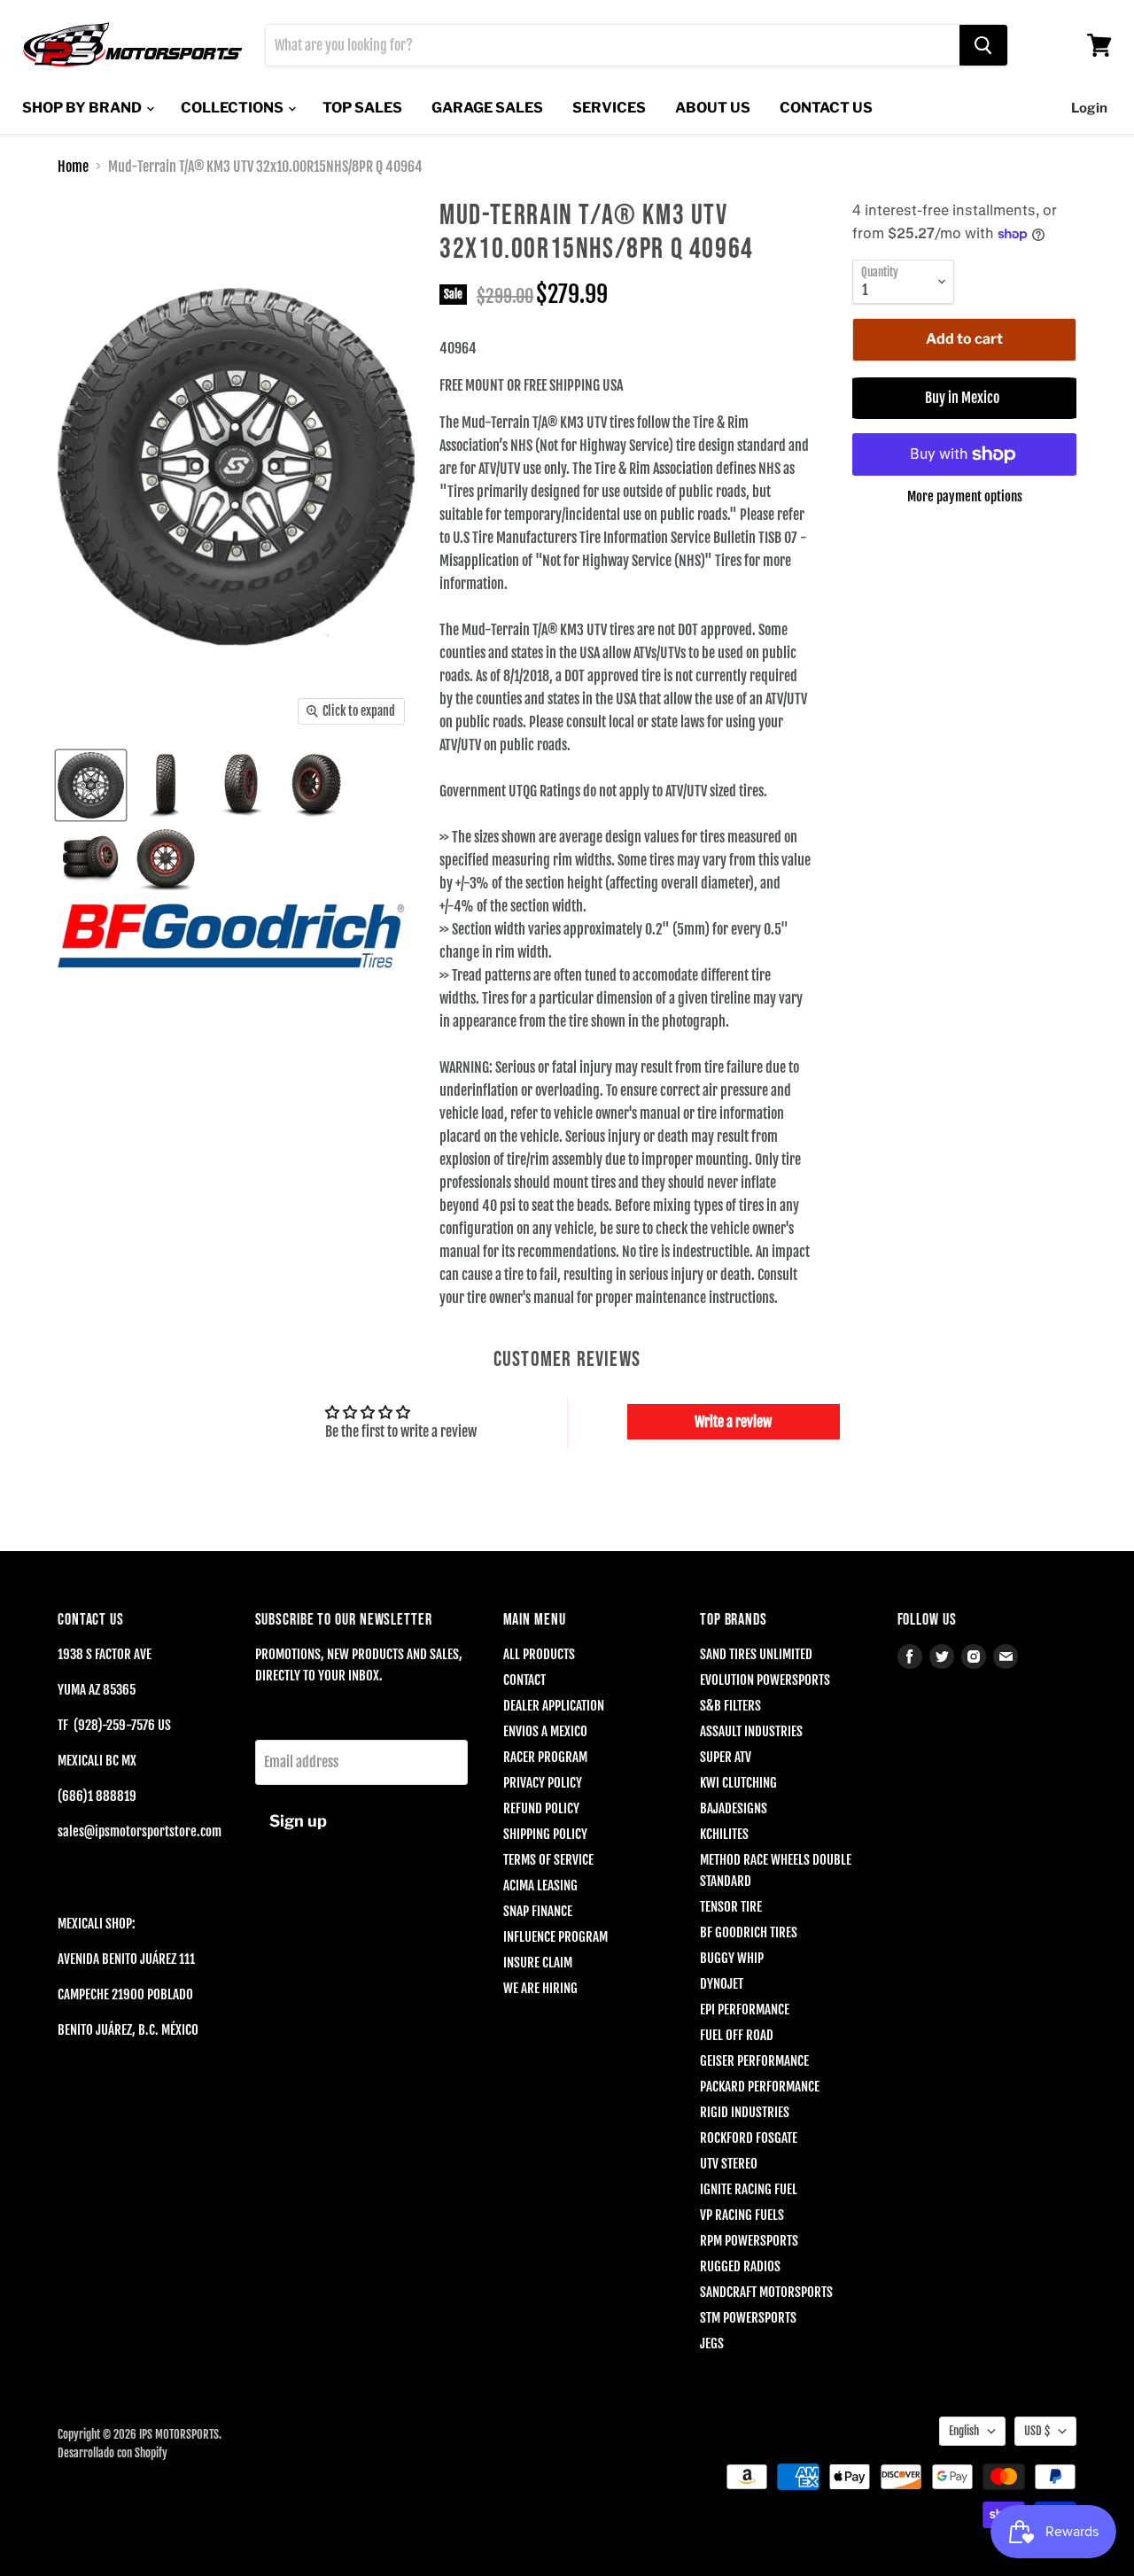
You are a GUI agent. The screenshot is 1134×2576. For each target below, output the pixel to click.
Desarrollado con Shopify (113, 2453)
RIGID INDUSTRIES (745, 2112)
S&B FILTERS (730, 1706)
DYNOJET (722, 1984)
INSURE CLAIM (538, 1963)
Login (1089, 108)
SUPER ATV (726, 1757)
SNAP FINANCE (538, 1911)
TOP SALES (362, 108)
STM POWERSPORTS (748, 2318)
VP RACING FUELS (742, 2215)
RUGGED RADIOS (740, 2266)
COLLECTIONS (233, 108)
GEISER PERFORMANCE (754, 2061)
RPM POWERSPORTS (749, 2241)
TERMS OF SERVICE (548, 1860)
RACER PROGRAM (545, 1757)
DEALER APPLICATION (554, 1706)
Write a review (733, 1422)
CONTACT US (826, 108)
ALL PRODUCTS (539, 1654)
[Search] (983, 45)
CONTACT (524, 1680)
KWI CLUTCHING (738, 1783)
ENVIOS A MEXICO (545, 1731)
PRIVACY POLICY (543, 1783)
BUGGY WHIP (732, 1958)
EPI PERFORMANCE (745, 2010)
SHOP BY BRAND (83, 108)
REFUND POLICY (541, 1808)
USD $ (1037, 2431)
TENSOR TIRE (731, 1907)
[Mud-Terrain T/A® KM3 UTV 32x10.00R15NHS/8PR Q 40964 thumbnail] (91, 785)
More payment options (965, 497)
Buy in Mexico (965, 398)
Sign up (298, 1821)
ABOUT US (713, 108)
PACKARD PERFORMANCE (760, 2087)
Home (73, 167)
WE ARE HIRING (540, 1988)
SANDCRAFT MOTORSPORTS (766, 2292)
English (964, 2431)
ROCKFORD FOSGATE (749, 2138)
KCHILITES (724, 1834)
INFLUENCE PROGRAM (555, 1937)
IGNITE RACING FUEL (749, 2189)
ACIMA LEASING (540, 1885)
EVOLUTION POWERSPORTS (765, 1680)
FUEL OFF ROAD (737, 2035)
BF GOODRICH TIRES (749, 1932)
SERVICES (609, 108)
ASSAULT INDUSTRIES (751, 1731)
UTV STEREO (729, 2164)
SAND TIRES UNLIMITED (756, 1654)
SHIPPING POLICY (545, 1834)
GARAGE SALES (487, 108)
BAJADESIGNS (734, 1808)
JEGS (712, 2343)
